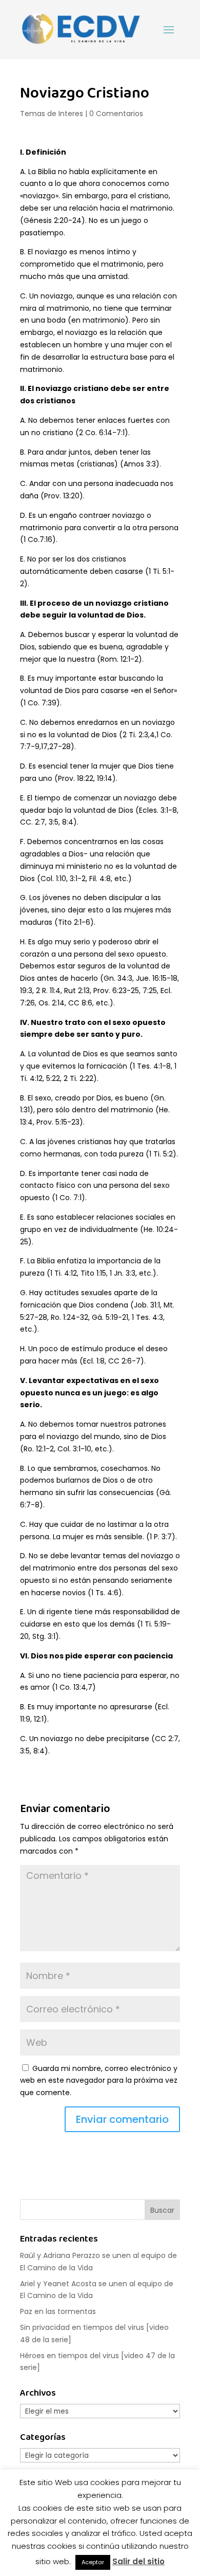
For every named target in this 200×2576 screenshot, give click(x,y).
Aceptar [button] (93, 2562)
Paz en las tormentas (58, 2311)
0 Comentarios (116, 114)
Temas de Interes (52, 114)
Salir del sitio (138, 2561)
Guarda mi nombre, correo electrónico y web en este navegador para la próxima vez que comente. (99, 2081)
